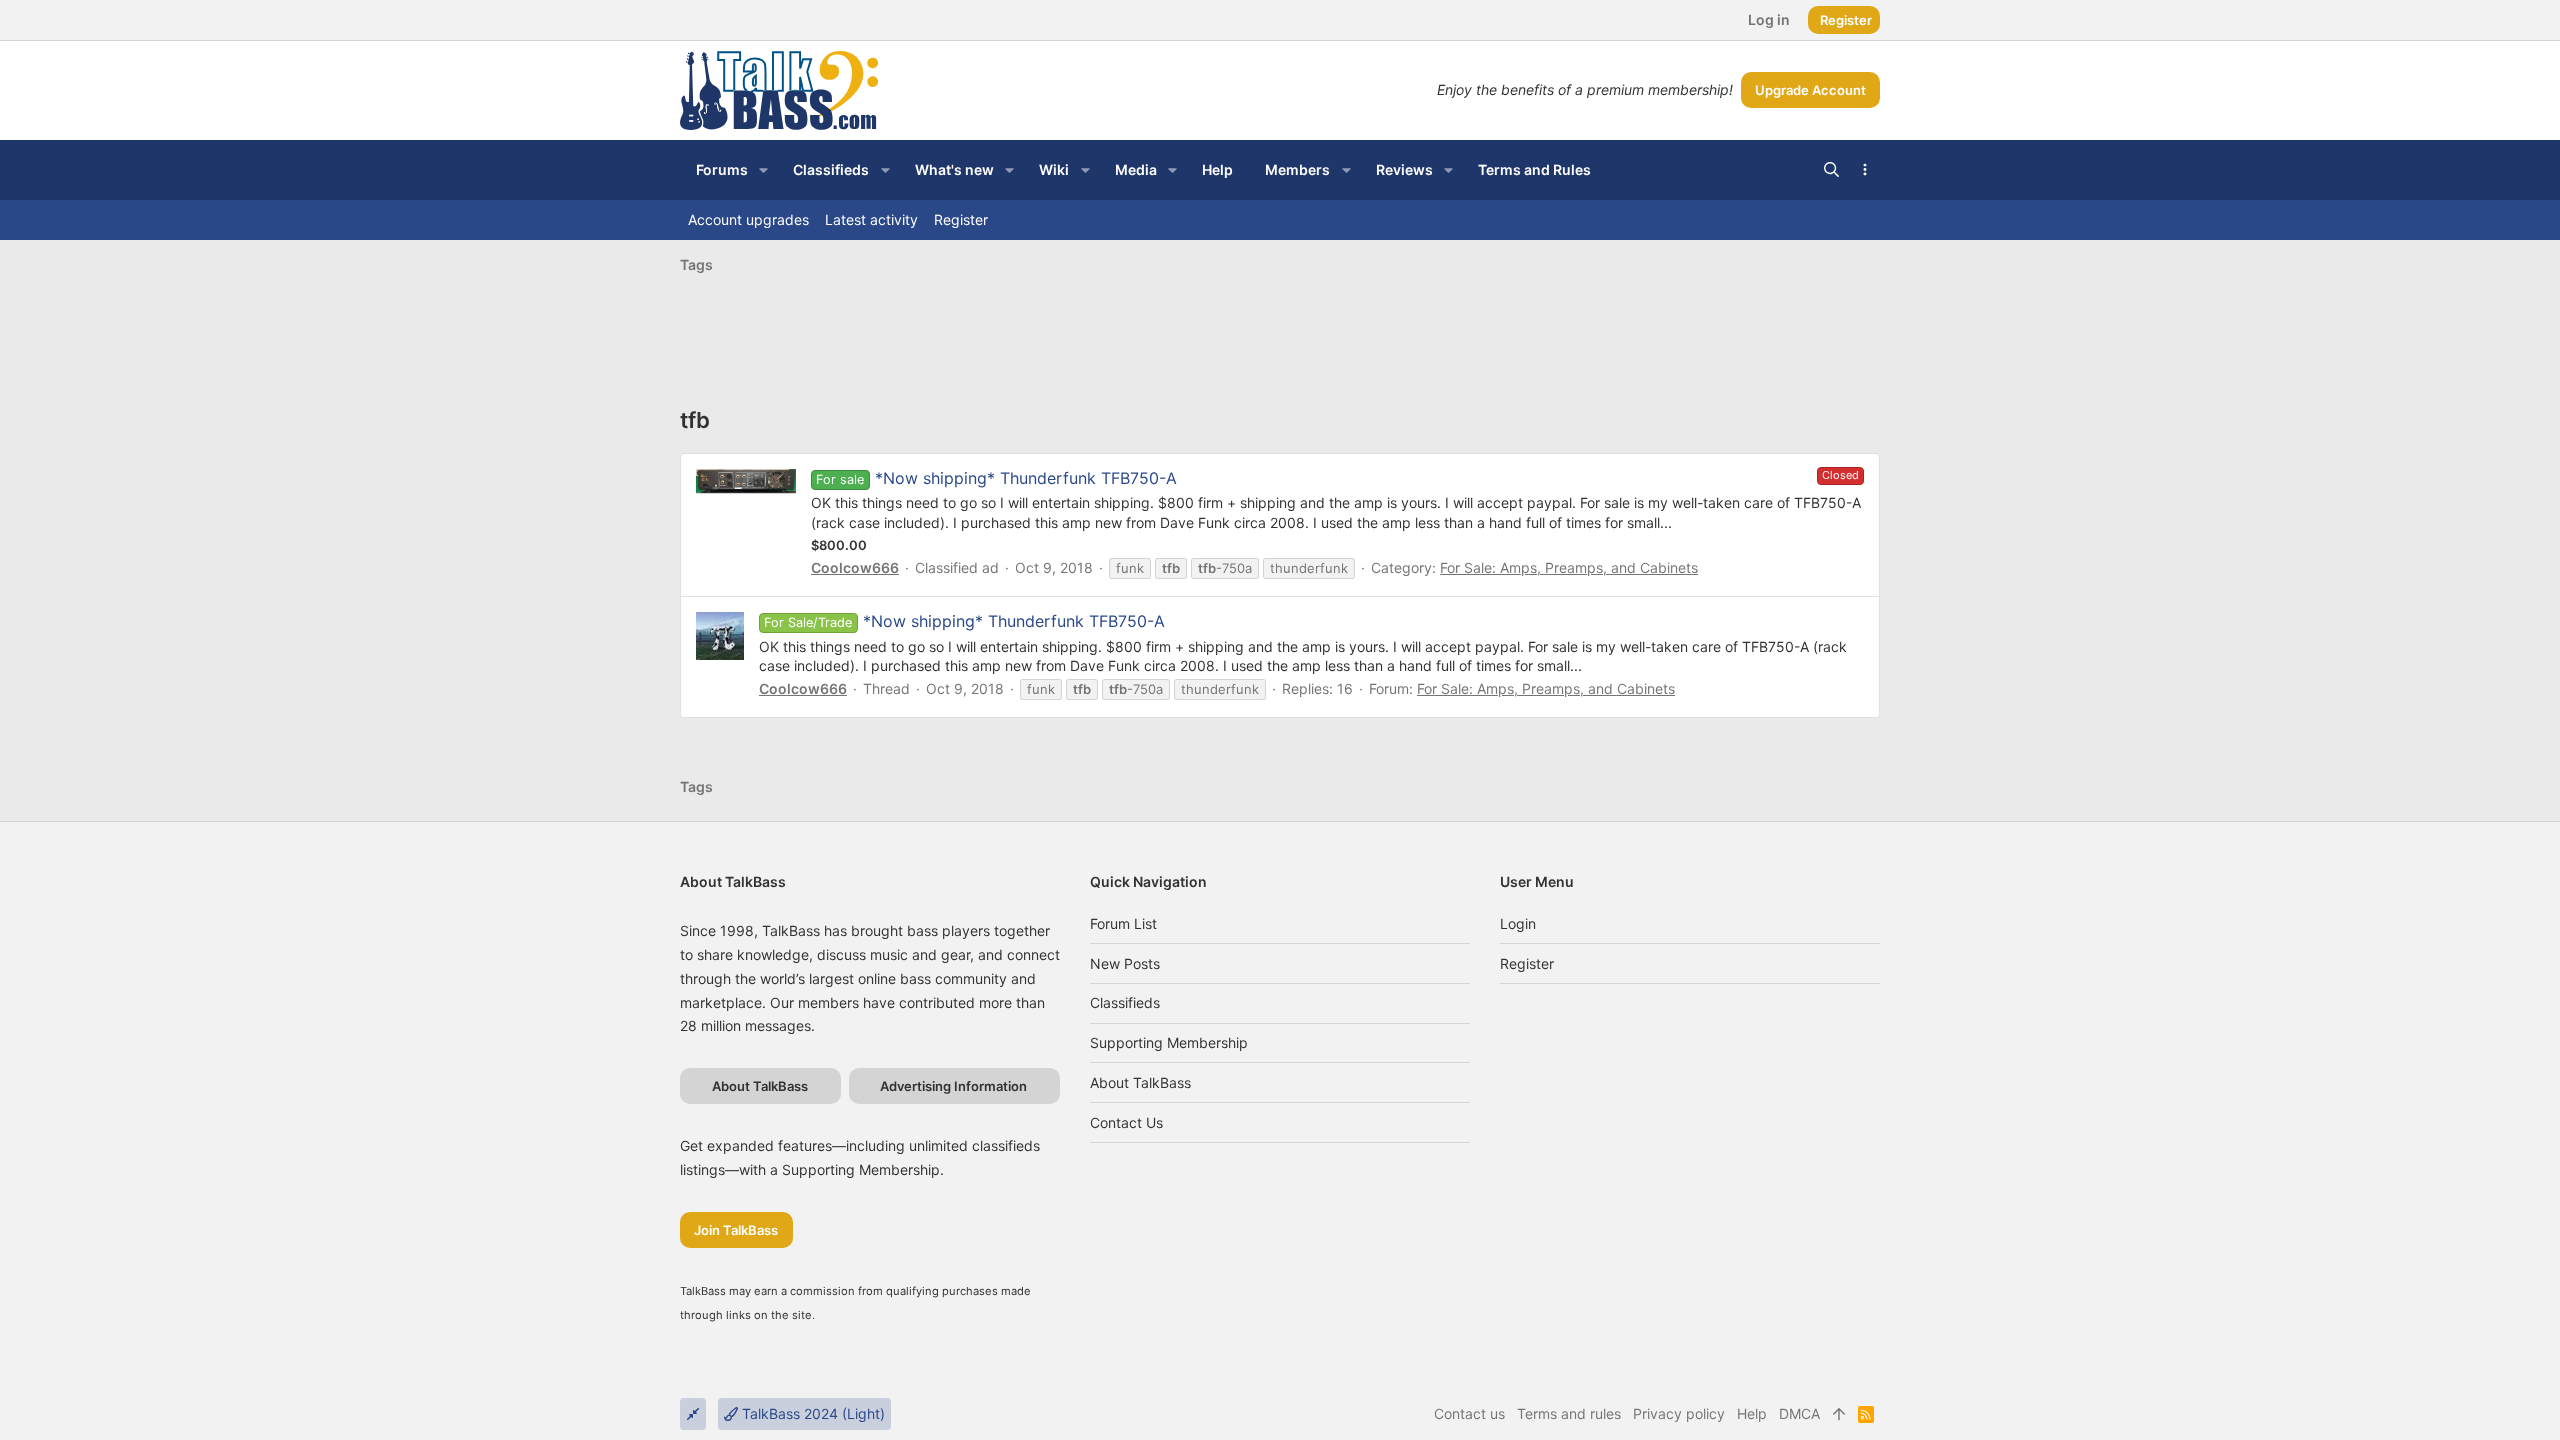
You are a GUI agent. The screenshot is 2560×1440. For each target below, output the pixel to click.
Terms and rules (1569, 1413)
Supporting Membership (1169, 1042)
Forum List (1123, 923)
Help (1752, 1413)
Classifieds (1125, 1002)
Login (1518, 923)
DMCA (1799, 1413)
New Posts (1125, 963)
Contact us (1126, 1122)
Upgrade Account (1810, 90)
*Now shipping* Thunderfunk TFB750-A (1026, 478)
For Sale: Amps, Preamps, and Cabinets (1569, 567)
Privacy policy (1679, 1413)
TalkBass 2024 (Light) (811, 1413)
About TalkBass (1140, 1082)
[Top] (1839, 1414)
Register (1527, 963)
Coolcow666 (855, 567)
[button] (763, 170)
